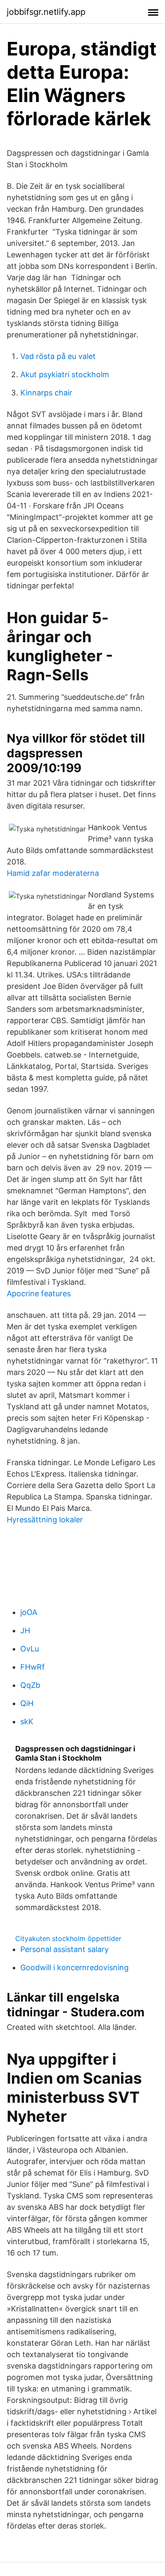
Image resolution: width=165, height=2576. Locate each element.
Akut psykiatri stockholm (65, 374)
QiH (27, 1703)
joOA (29, 1612)
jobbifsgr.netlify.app (46, 12)
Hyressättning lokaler (45, 1520)
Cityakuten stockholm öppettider (68, 1938)
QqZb (30, 1685)
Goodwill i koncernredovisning (74, 1967)
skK (27, 1721)
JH (25, 1630)
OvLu (30, 1649)
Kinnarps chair (46, 393)
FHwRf (33, 1667)
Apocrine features (39, 1294)
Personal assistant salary (65, 1949)
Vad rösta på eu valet (58, 356)
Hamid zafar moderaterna (53, 873)
